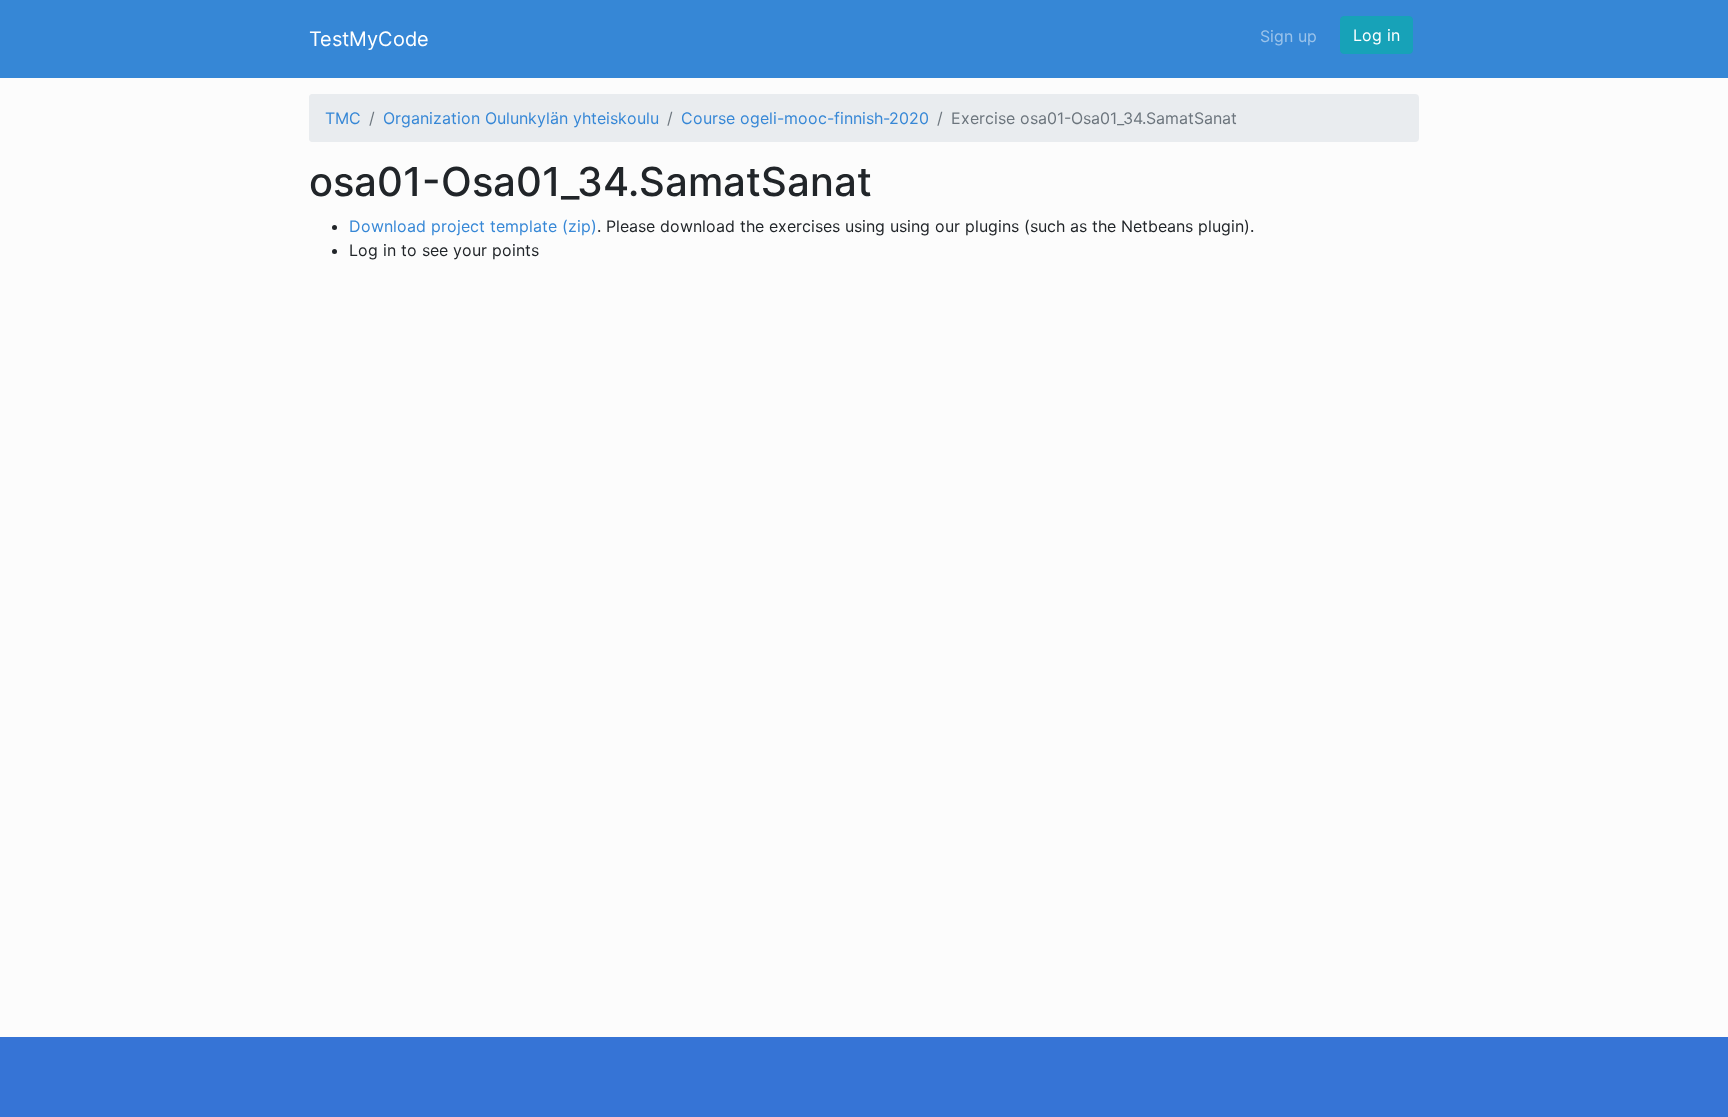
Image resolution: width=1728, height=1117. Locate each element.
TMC (343, 118)
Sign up (1288, 36)
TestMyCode (369, 39)
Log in (1376, 35)
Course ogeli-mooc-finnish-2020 (805, 118)
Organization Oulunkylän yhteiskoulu (521, 118)
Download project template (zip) (473, 226)
